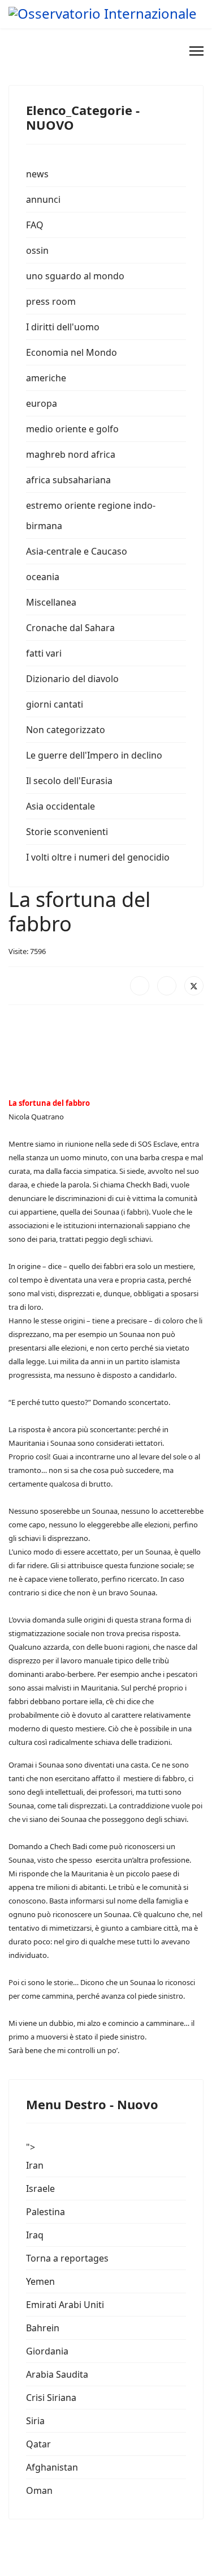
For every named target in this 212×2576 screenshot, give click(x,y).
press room (51, 301)
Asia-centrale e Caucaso (77, 551)
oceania (43, 577)
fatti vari (44, 653)
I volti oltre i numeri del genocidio (98, 857)
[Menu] (196, 51)
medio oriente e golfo (72, 429)
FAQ (35, 225)
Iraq (35, 2235)
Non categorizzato (66, 730)
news (37, 174)
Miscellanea (51, 602)
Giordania (47, 2351)
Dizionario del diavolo (72, 679)
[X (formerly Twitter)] (194, 986)
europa (42, 403)
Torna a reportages (67, 2258)
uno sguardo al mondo (75, 276)
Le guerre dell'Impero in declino (94, 755)
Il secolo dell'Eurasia (69, 781)
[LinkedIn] (167, 986)
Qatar (38, 2444)
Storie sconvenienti (67, 832)
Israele (40, 2188)
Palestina (46, 2212)
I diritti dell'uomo (63, 327)
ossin (37, 250)
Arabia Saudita (57, 2374)
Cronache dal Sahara (70, 628)
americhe (46, 378)
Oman (39, 2490)
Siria (35, 2421)
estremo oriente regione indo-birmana (91, 516)
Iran (35, 2165)
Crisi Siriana (51, 2398)
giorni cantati (55, 704)
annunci (43, 199)
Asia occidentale (60, 806)
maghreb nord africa (71, 454)
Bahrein (43, 2328)
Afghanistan (52, 2467)
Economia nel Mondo (72, 352)
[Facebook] (140, 986)
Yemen (40, 2281)
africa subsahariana (68, 480)
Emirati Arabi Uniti (65, 2305)
